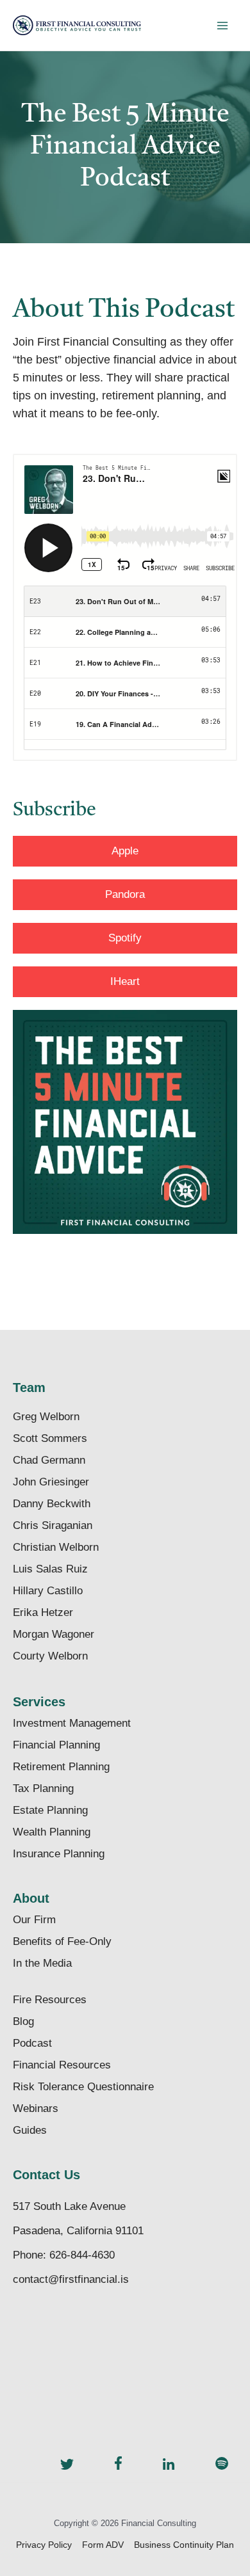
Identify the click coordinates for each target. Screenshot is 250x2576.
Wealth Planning (52, 1832)
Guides (30, 2130)
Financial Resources (62, 2065)
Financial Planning (56, 1745)
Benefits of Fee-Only (62, 1941)
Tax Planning (43, 1788)
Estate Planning (50, 1810)
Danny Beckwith (52, 1504)
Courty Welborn (50, 1656)
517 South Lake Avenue (69, 2206)
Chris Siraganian (53, 1525)
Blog (23, 2021)
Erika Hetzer (43, 1612)
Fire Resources (50, 2000)
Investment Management (72, 1723)
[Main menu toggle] (222, 25)
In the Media (42, 1963)
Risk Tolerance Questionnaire (83, 2087)
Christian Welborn (56, 1547)
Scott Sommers (50, 1438)
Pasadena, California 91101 (78, 2231)
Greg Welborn (46, 1417)
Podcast (32, 2043)
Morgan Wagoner (54, 1634)
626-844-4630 (82, 2255)
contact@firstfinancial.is (71, 2279)
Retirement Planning (61, 1767)
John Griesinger (51, 1482)
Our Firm (34, 1920)
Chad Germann (49, 1460)
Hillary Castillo (48, 1591)
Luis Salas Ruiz (50, 1569)
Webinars (36, 2108)
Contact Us (46, 2175)
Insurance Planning (59, 1854)
